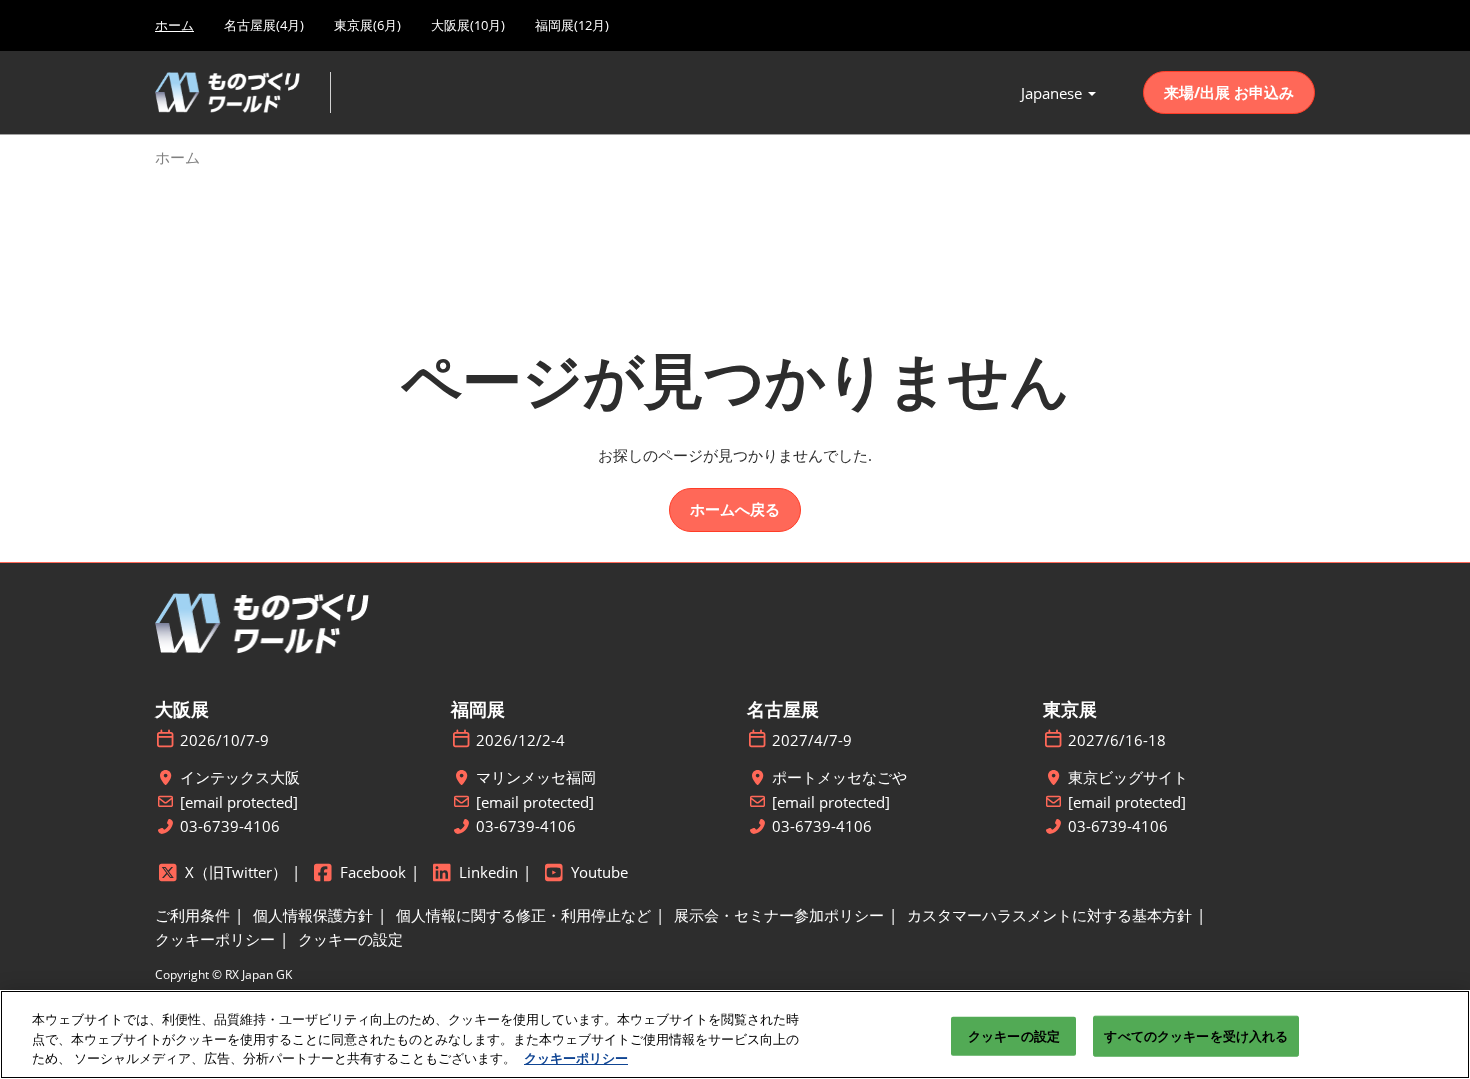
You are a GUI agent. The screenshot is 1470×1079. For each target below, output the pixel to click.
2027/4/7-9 (812, 740)
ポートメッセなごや (839, 777)
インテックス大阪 (240, 777)
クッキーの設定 (1014, 1035)
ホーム (174, 25)
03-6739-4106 (230, 826)
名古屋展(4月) (264, 25)
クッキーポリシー (576, 1058)
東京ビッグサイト (1128, 777)
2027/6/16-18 (1117, 740)
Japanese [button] (1053, 93)
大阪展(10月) (468, 25)
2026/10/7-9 (224, 740)
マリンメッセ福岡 (536, 777)
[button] (1229, 93)
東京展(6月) (367, 25)
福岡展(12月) (572, 25)
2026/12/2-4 (520, 740)
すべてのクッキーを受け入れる (1196, 1035)
